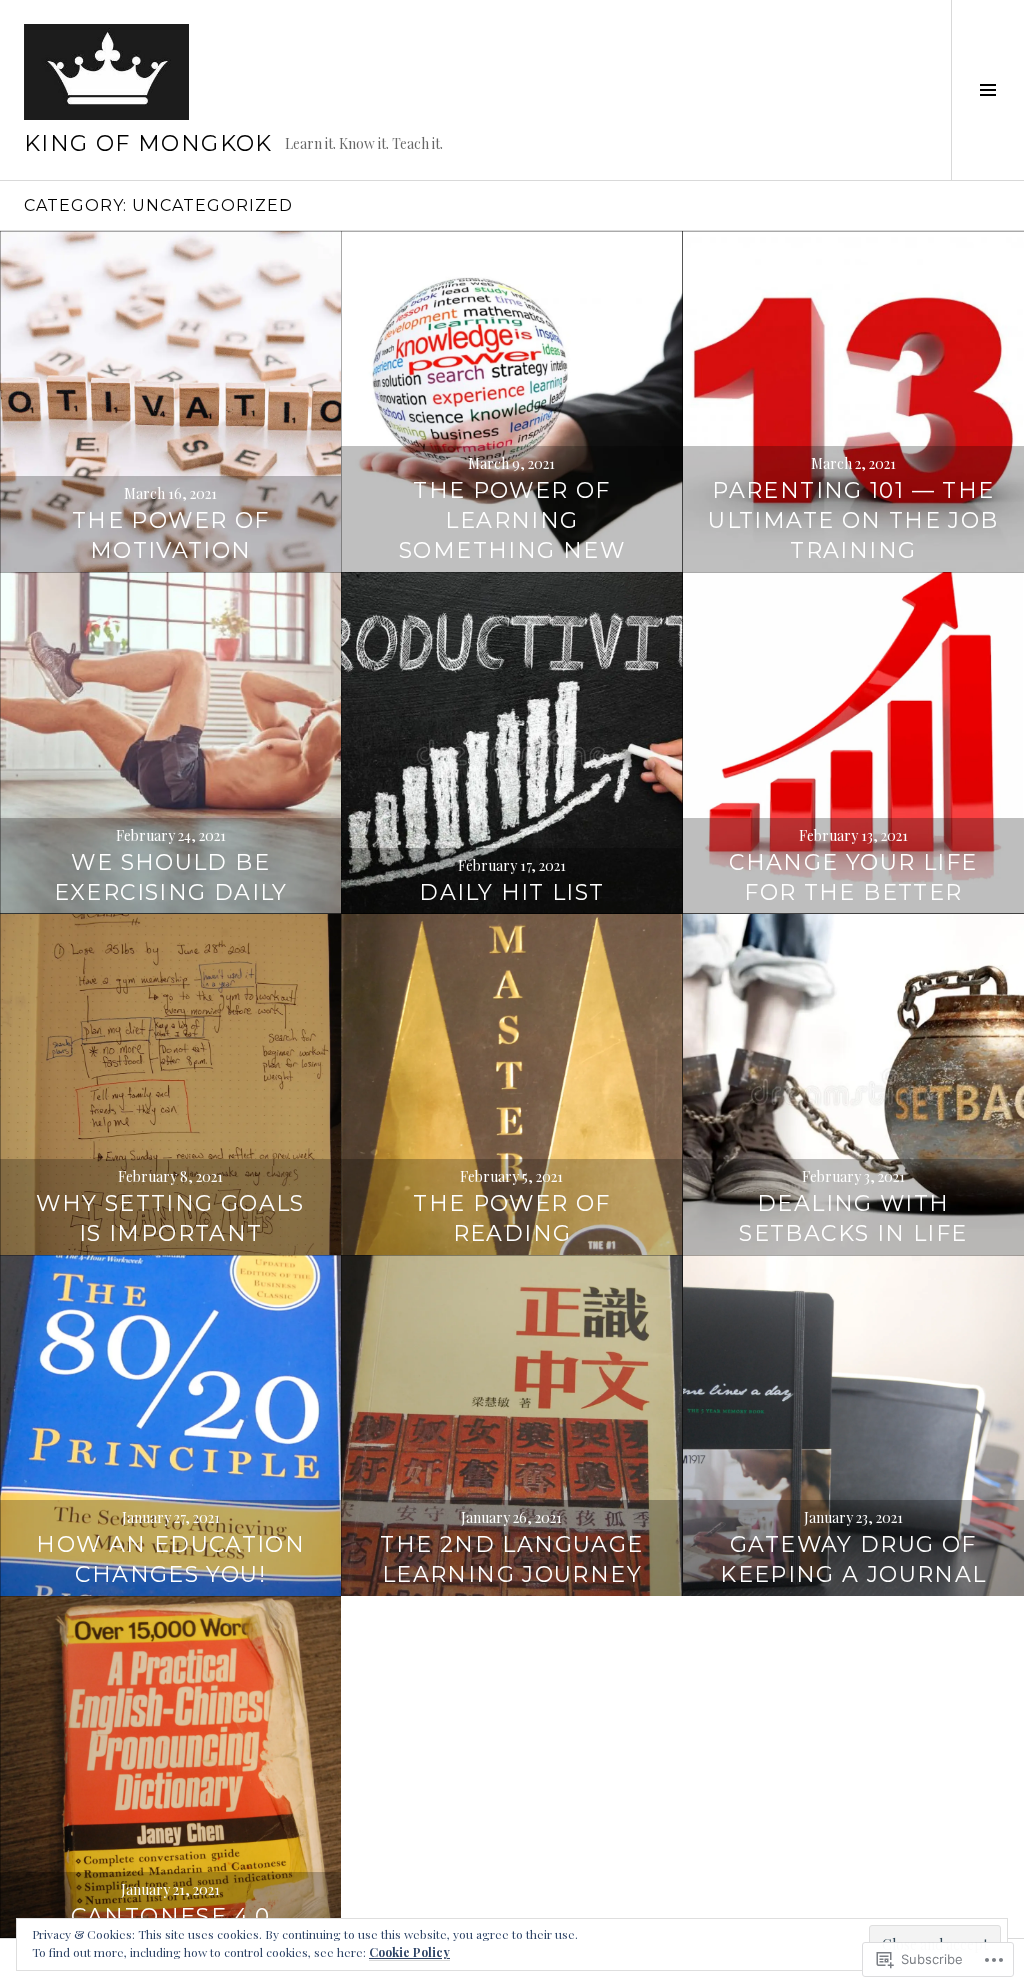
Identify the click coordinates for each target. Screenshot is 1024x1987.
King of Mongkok (148, 143)
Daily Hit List (511, 892)
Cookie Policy (409, 1952)
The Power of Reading (512, 1218)
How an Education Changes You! (170, 1559)
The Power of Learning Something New (512, 520)
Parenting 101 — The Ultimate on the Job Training (853, 520)
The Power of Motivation (171, 535)
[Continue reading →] (170, 401)
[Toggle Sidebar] (987, 90)
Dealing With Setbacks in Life (853, 1218)
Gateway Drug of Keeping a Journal (853, 1559)
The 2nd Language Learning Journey (511, 1559)
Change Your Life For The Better (853, 877)
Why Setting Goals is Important (170, 1218)
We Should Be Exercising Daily (171, 877)
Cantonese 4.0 (171, 1916)
